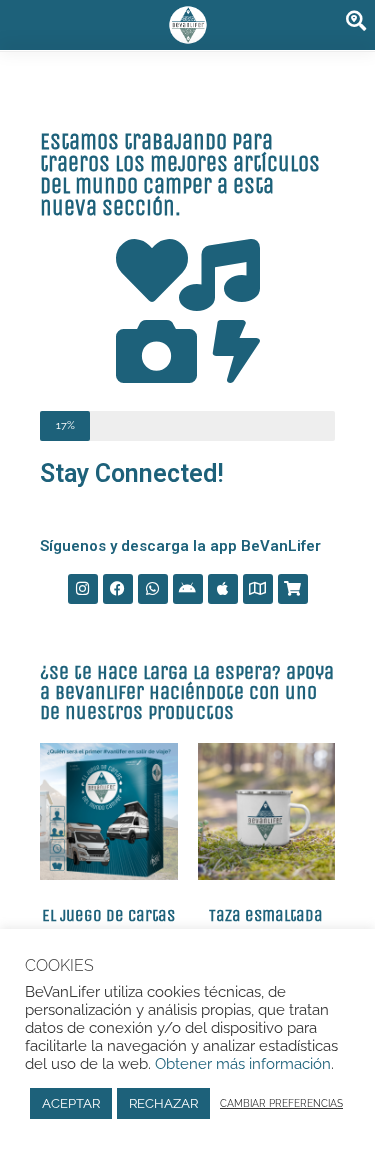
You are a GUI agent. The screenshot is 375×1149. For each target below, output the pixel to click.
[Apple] (223, 589)
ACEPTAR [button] (71, 1103)
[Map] (258, 589)
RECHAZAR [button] (163, 1103)
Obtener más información (241, 1063)
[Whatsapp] (153, 589)
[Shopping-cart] (293, 589)
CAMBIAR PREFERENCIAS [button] (281, 1103)
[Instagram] (83, 589)
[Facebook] (118, 589)
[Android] (188, 589)
